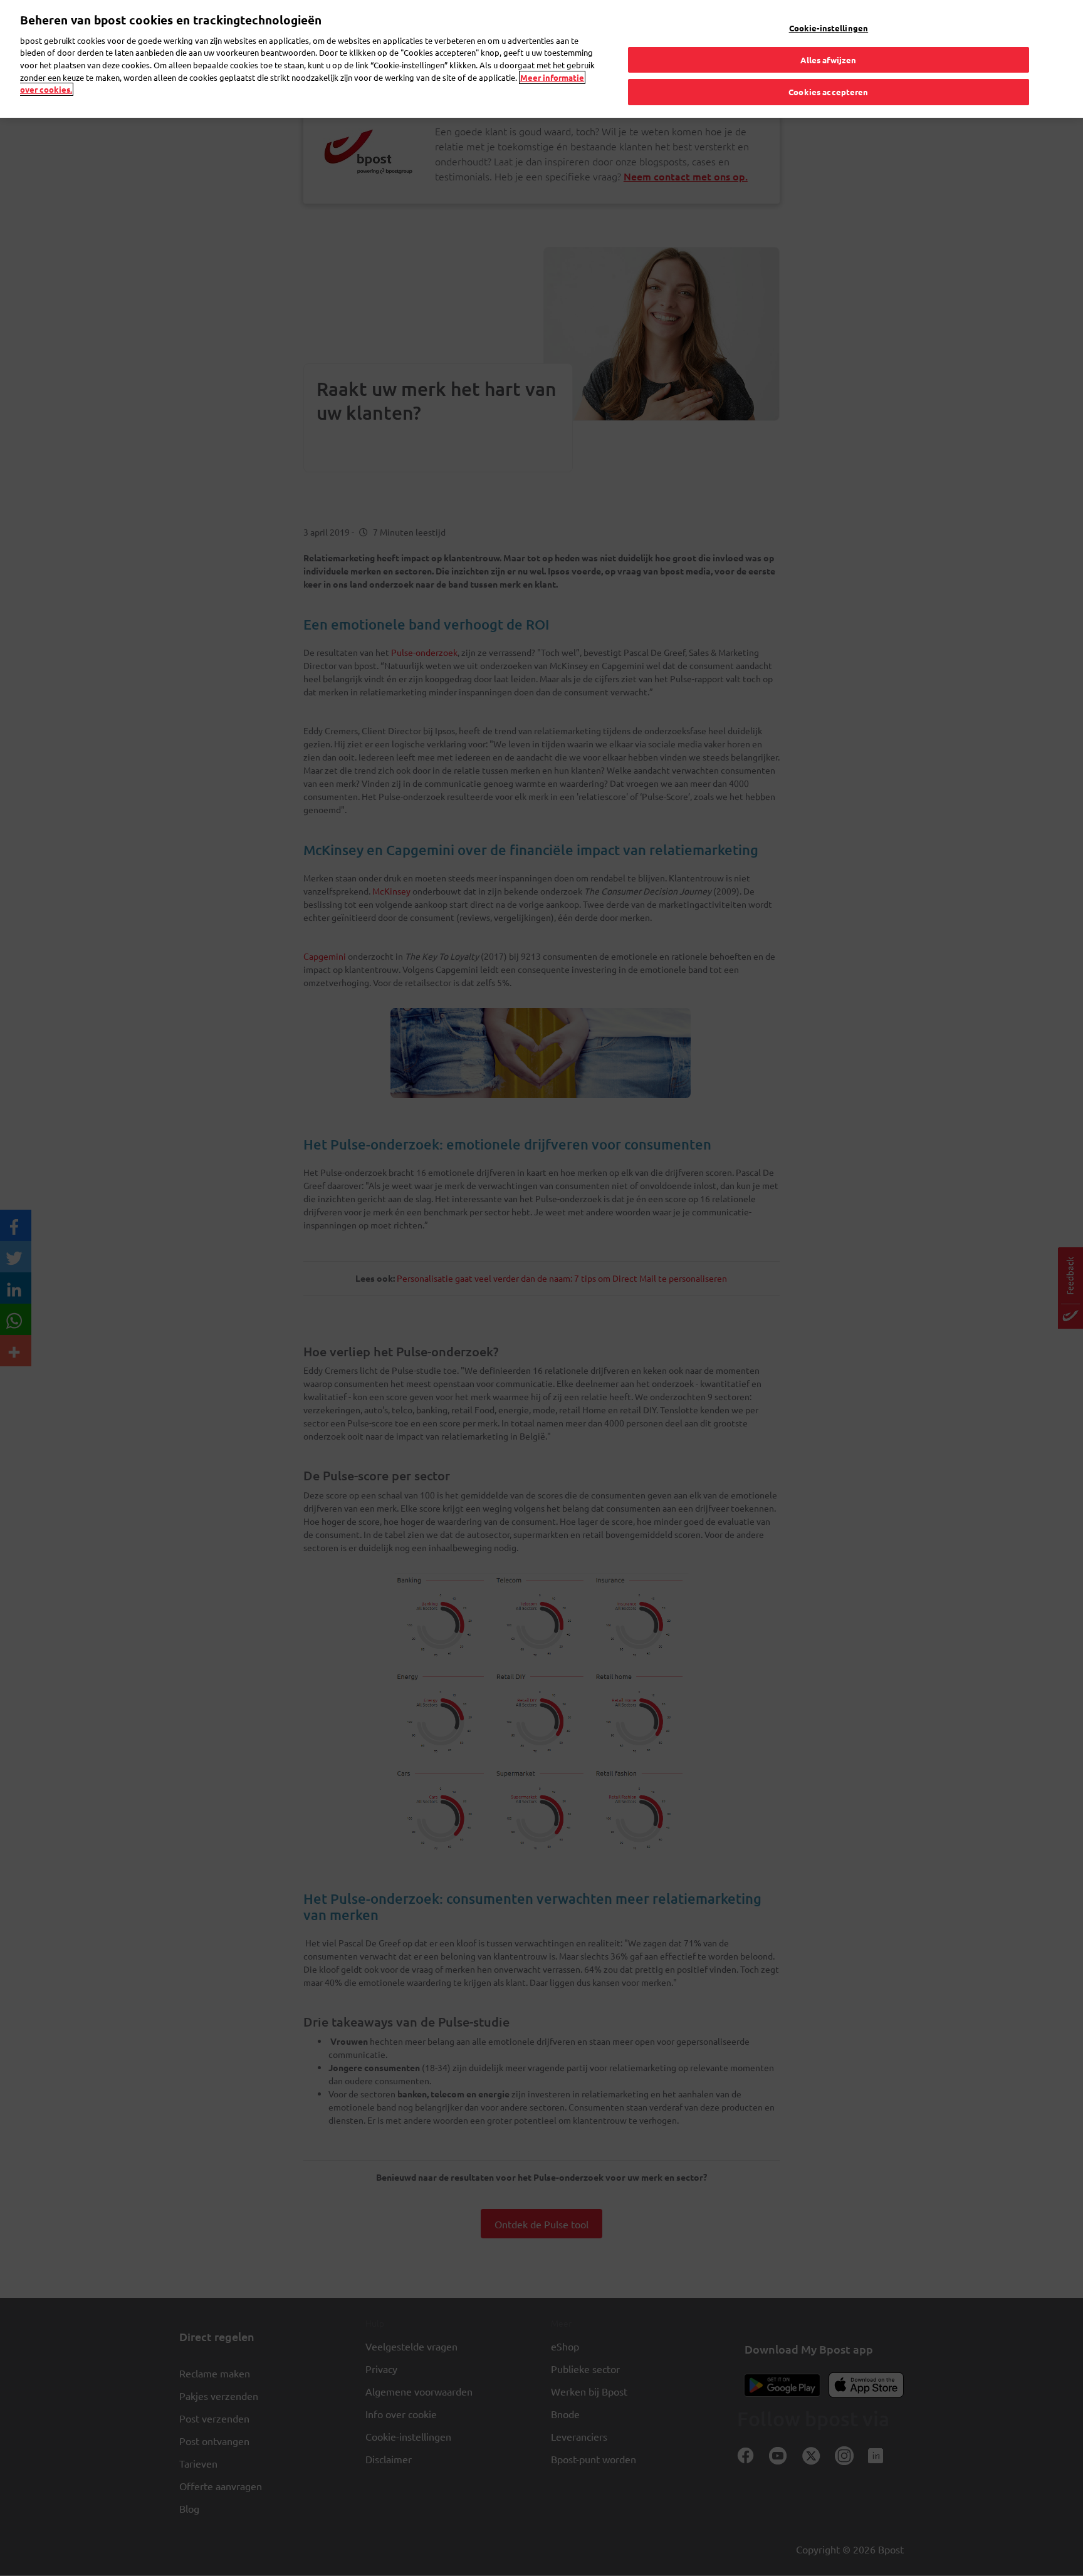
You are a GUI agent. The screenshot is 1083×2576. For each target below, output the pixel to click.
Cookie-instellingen (829, 28)
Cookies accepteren (828, 92)
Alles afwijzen (828, 60)
